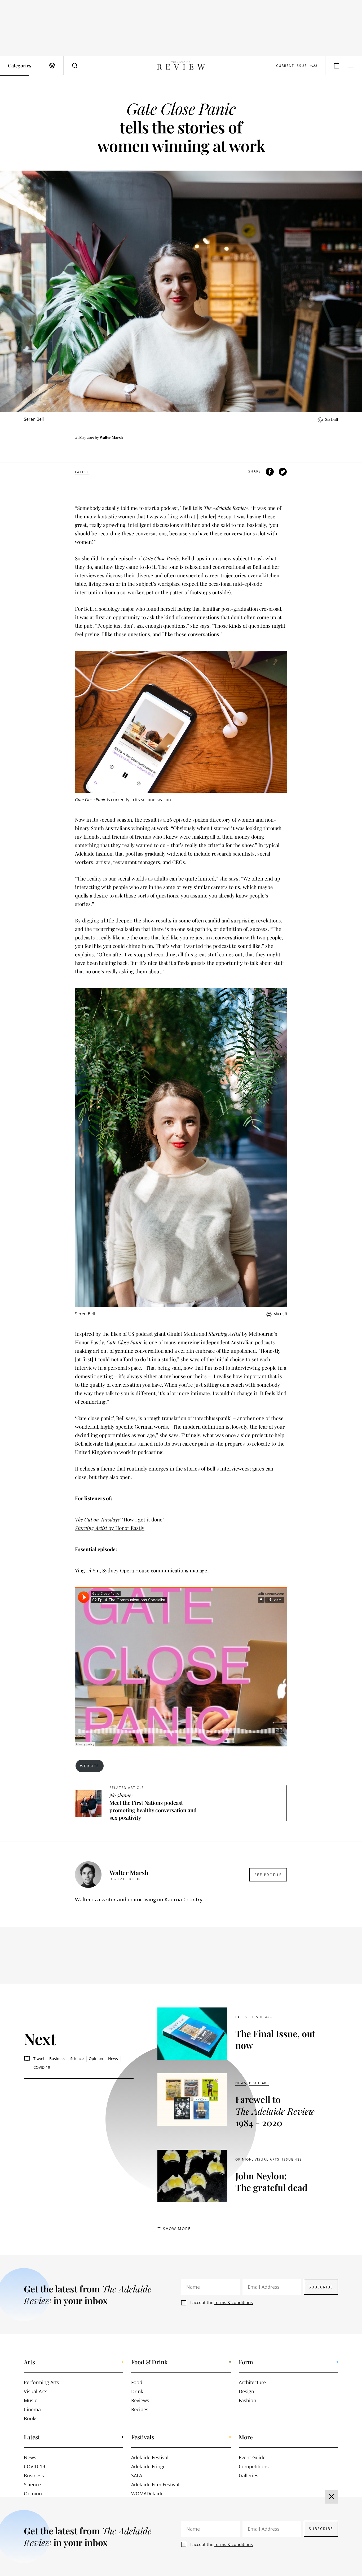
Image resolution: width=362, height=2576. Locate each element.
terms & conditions (234, 2302)
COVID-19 (42, 2067)
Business (57, 2059)
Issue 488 (262, 2017)
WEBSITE (90, 1766)
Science (77, 2059)
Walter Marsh (111, 437)
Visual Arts (267, 2159)
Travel (39, 2059)
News (113, 2059)
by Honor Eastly (110, 1528)
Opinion (96, 2059)
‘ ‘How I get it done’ (119, 1519)
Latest (82, 472)
